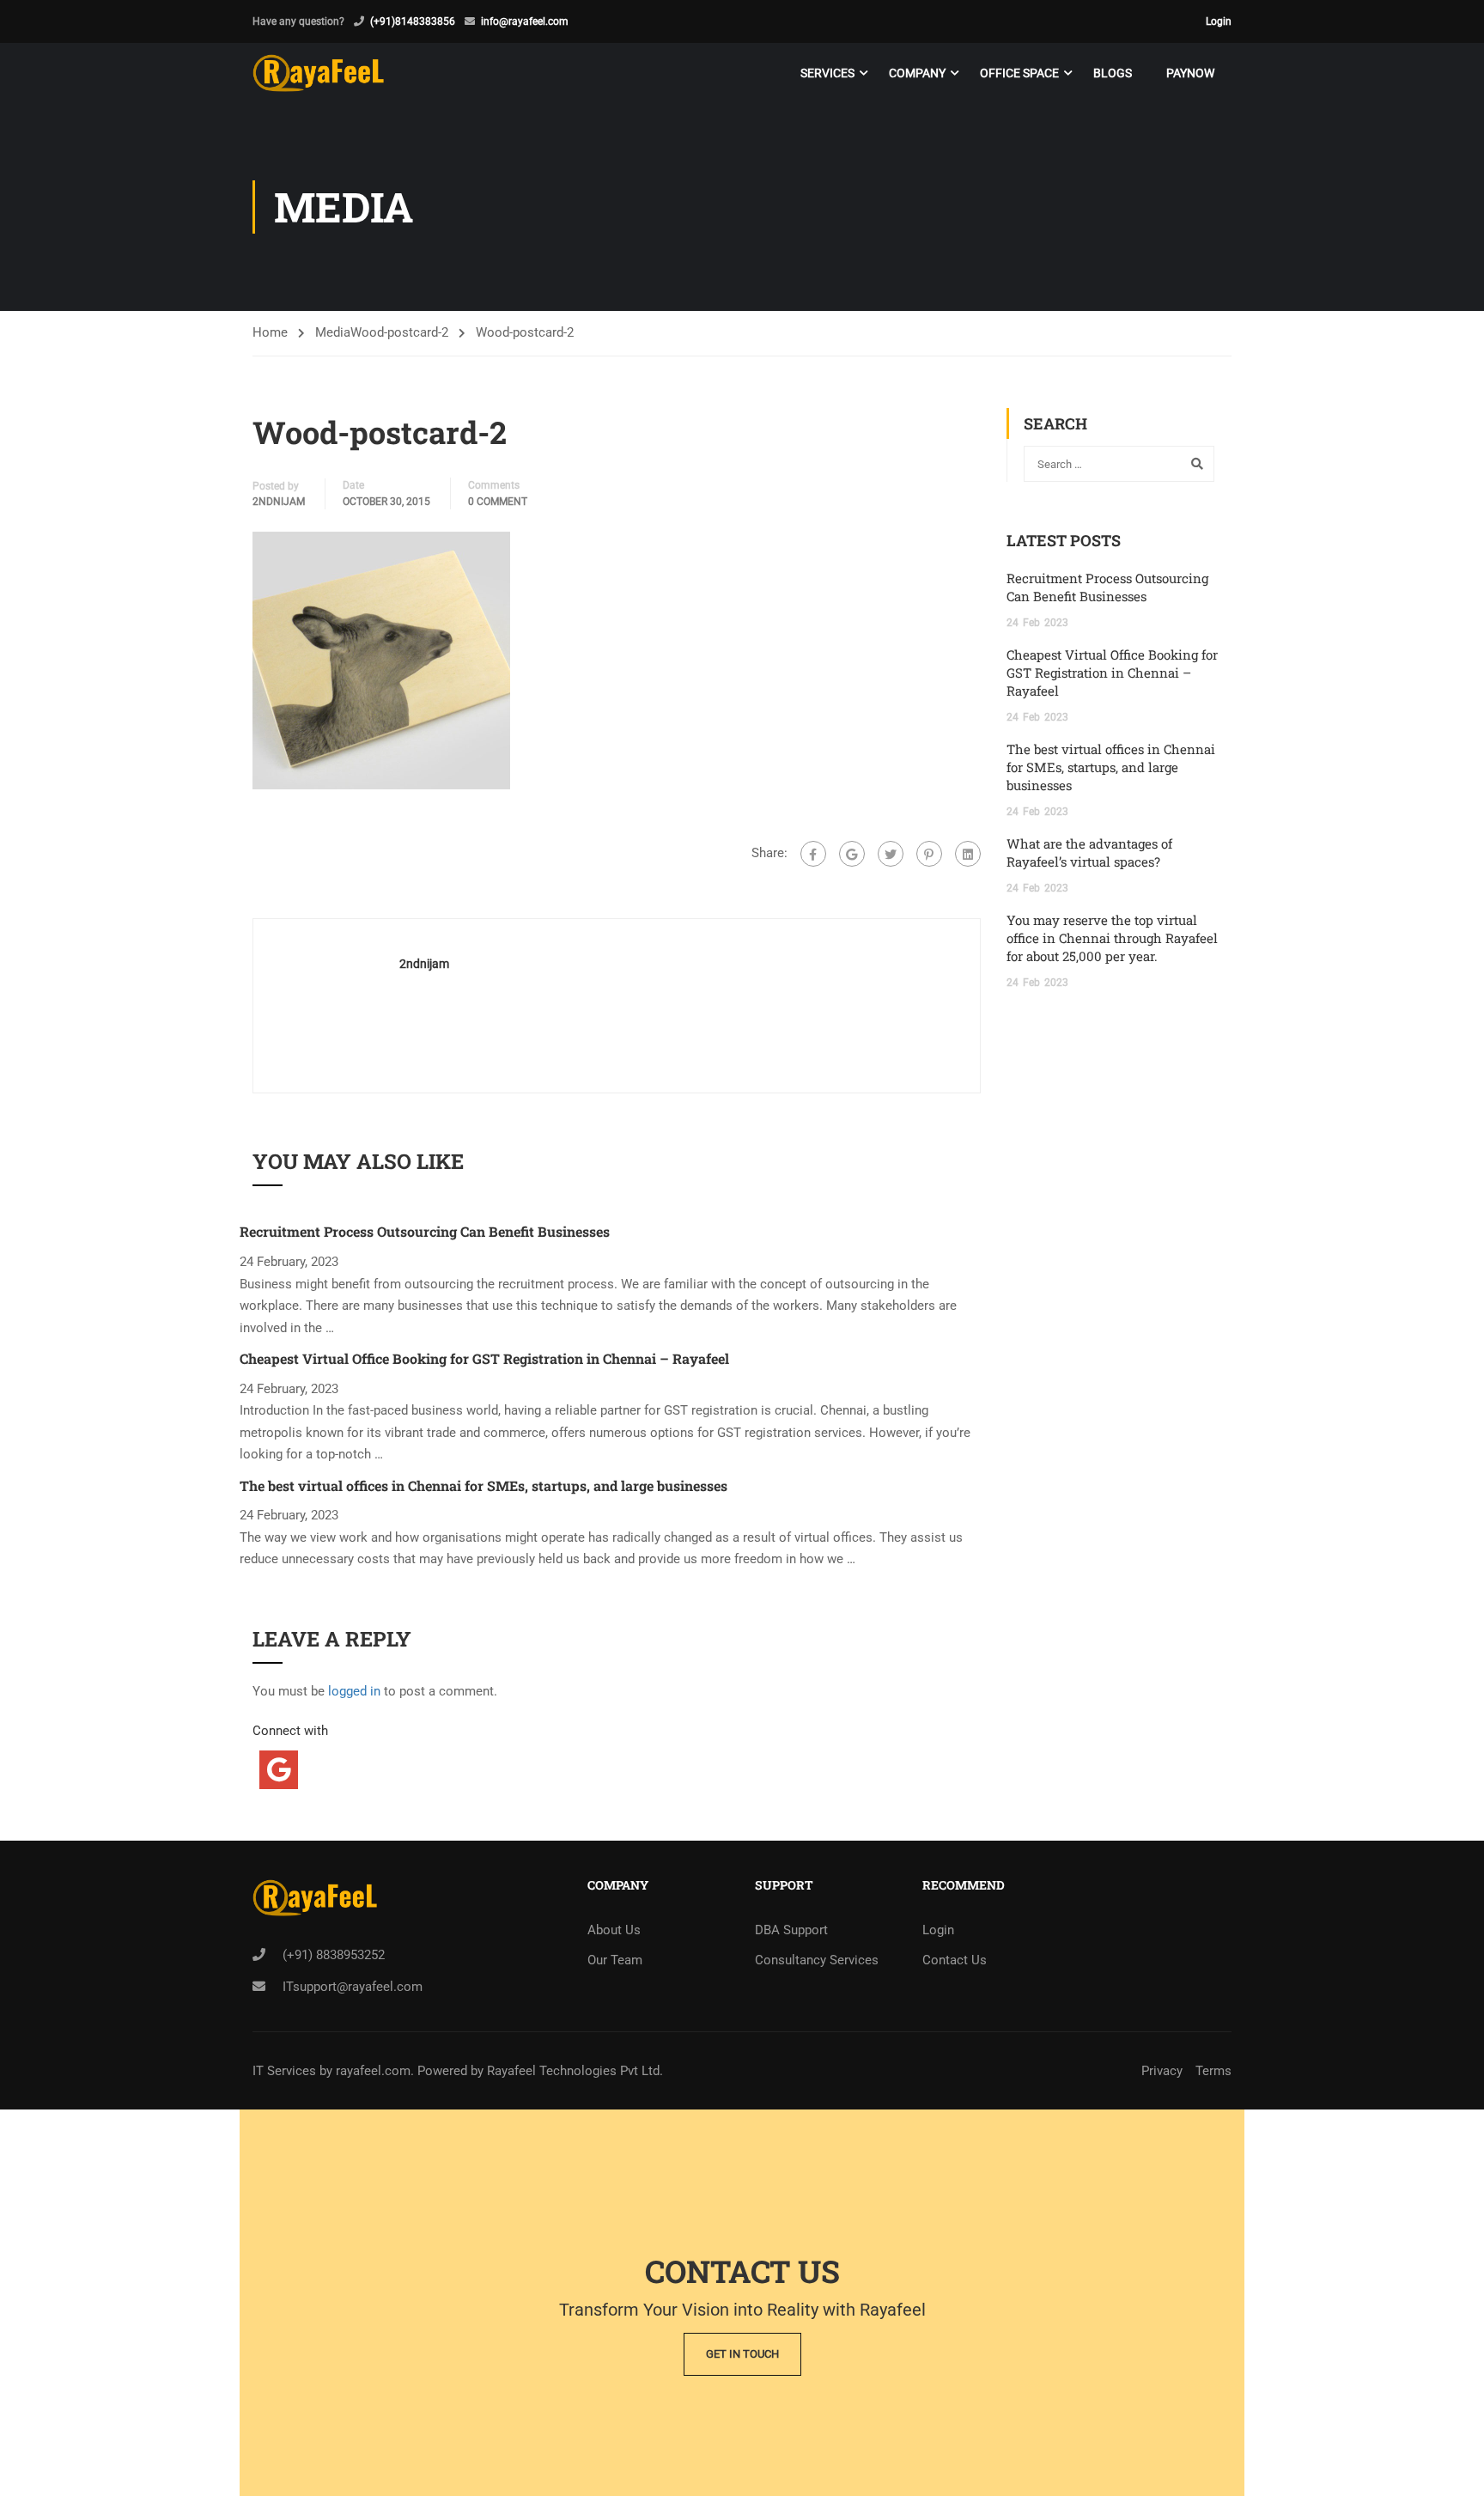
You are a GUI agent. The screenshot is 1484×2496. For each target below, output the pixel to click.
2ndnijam (279, 502)
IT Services (286, 2071)
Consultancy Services (817, 1960)
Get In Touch (742, 2354)
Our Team (615, 1960)
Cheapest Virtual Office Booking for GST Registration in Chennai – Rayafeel (484, 1358)
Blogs (1113, 73)
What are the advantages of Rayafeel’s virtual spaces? (1089, 852)
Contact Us (955, 1960)
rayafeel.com (373, 2071)
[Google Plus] (852, 854)
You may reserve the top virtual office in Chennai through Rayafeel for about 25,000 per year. (1112, 938)
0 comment (498, 502)
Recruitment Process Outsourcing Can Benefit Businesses (425, 1231)
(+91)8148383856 (413, 21)
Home (270, 332)
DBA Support (791, 1930)
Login (1219, 21)
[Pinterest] (929, 854)
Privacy (1162, 2071)
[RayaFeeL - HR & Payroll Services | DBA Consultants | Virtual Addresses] (318, 73)
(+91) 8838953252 (334, 1955)
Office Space (1019, 73)
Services (827, 73)
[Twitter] (891, 854)
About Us (614, 1930)
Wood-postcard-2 (399, 332)
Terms (1213, 2071)
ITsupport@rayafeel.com (353, 1987)
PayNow (1190, 73)
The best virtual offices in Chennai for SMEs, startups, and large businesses (484, 1485)
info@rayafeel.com (525, 21)
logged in (354, 1691)
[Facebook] (813, 854)
